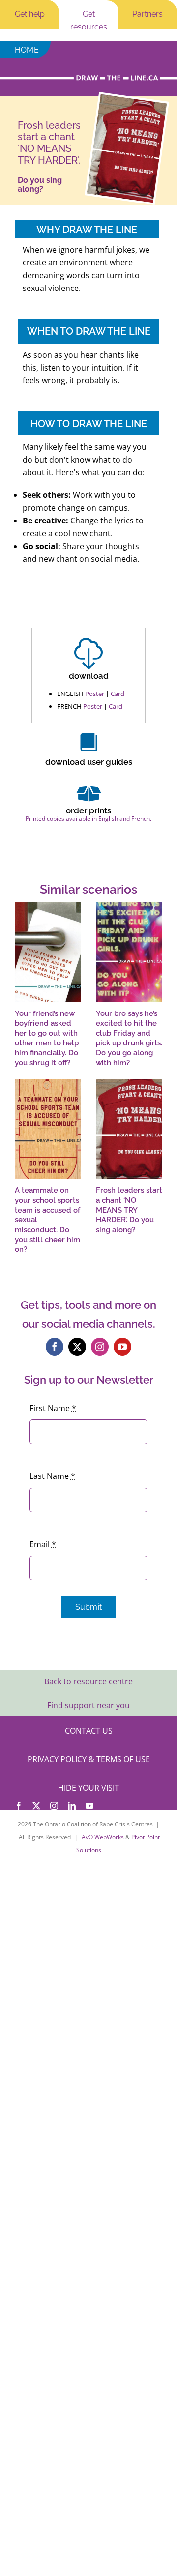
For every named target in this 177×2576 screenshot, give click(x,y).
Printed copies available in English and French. (88, 819)
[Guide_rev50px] (88, 737)
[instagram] (100, 1347)
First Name (53, 1408)
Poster (95, 694)
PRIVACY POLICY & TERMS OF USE (89, 1759)
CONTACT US (89, 1731)
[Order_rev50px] (88, 785)
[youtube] (122, 1347)
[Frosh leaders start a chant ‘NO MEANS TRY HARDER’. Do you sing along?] (129, 1129)
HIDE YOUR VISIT (88, 1788)
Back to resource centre (88, 1681)
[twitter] (77, 1347)
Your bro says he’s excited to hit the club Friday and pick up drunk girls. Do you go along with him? (129, 1038)
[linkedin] (72, 1806)
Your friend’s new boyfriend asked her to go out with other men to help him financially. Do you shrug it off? (47, 1038)
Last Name (52, 1476)
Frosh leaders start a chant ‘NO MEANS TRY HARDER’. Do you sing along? (129, 1210)
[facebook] (55, 1347)
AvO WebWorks (103, 1837)
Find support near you (88, 1705)
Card (118, 694)
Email (43, 1544)
